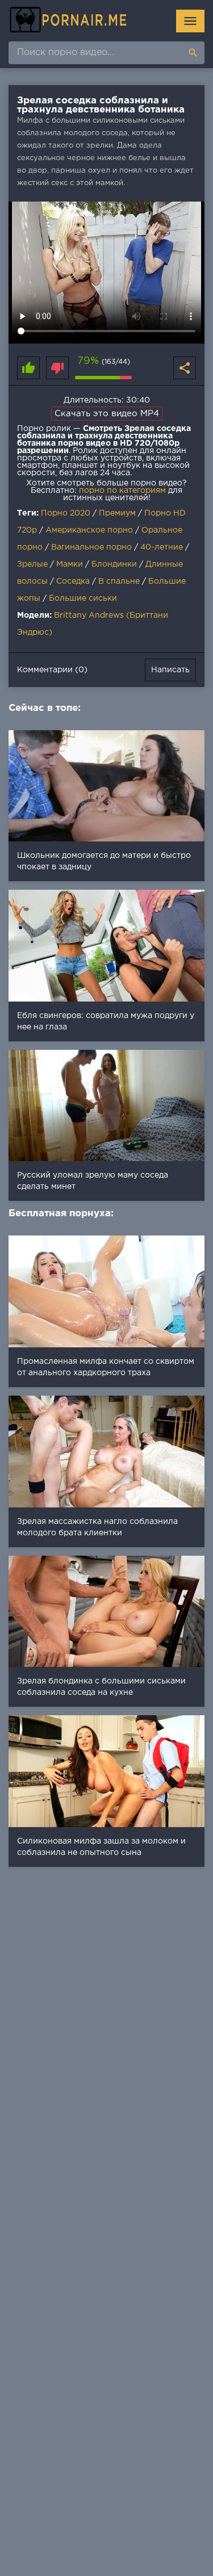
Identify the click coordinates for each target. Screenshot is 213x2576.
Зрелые (32, 564)
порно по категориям (122, 491)
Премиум (117, 513)
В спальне (119, 581)
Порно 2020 (66, 513)
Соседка (73, 581)
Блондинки (114, 564)
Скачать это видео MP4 (107, 414)
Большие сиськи (83, 598)
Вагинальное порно (91, 547)
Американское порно (89, 530)
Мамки (70, 564)
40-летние (162, 547)
